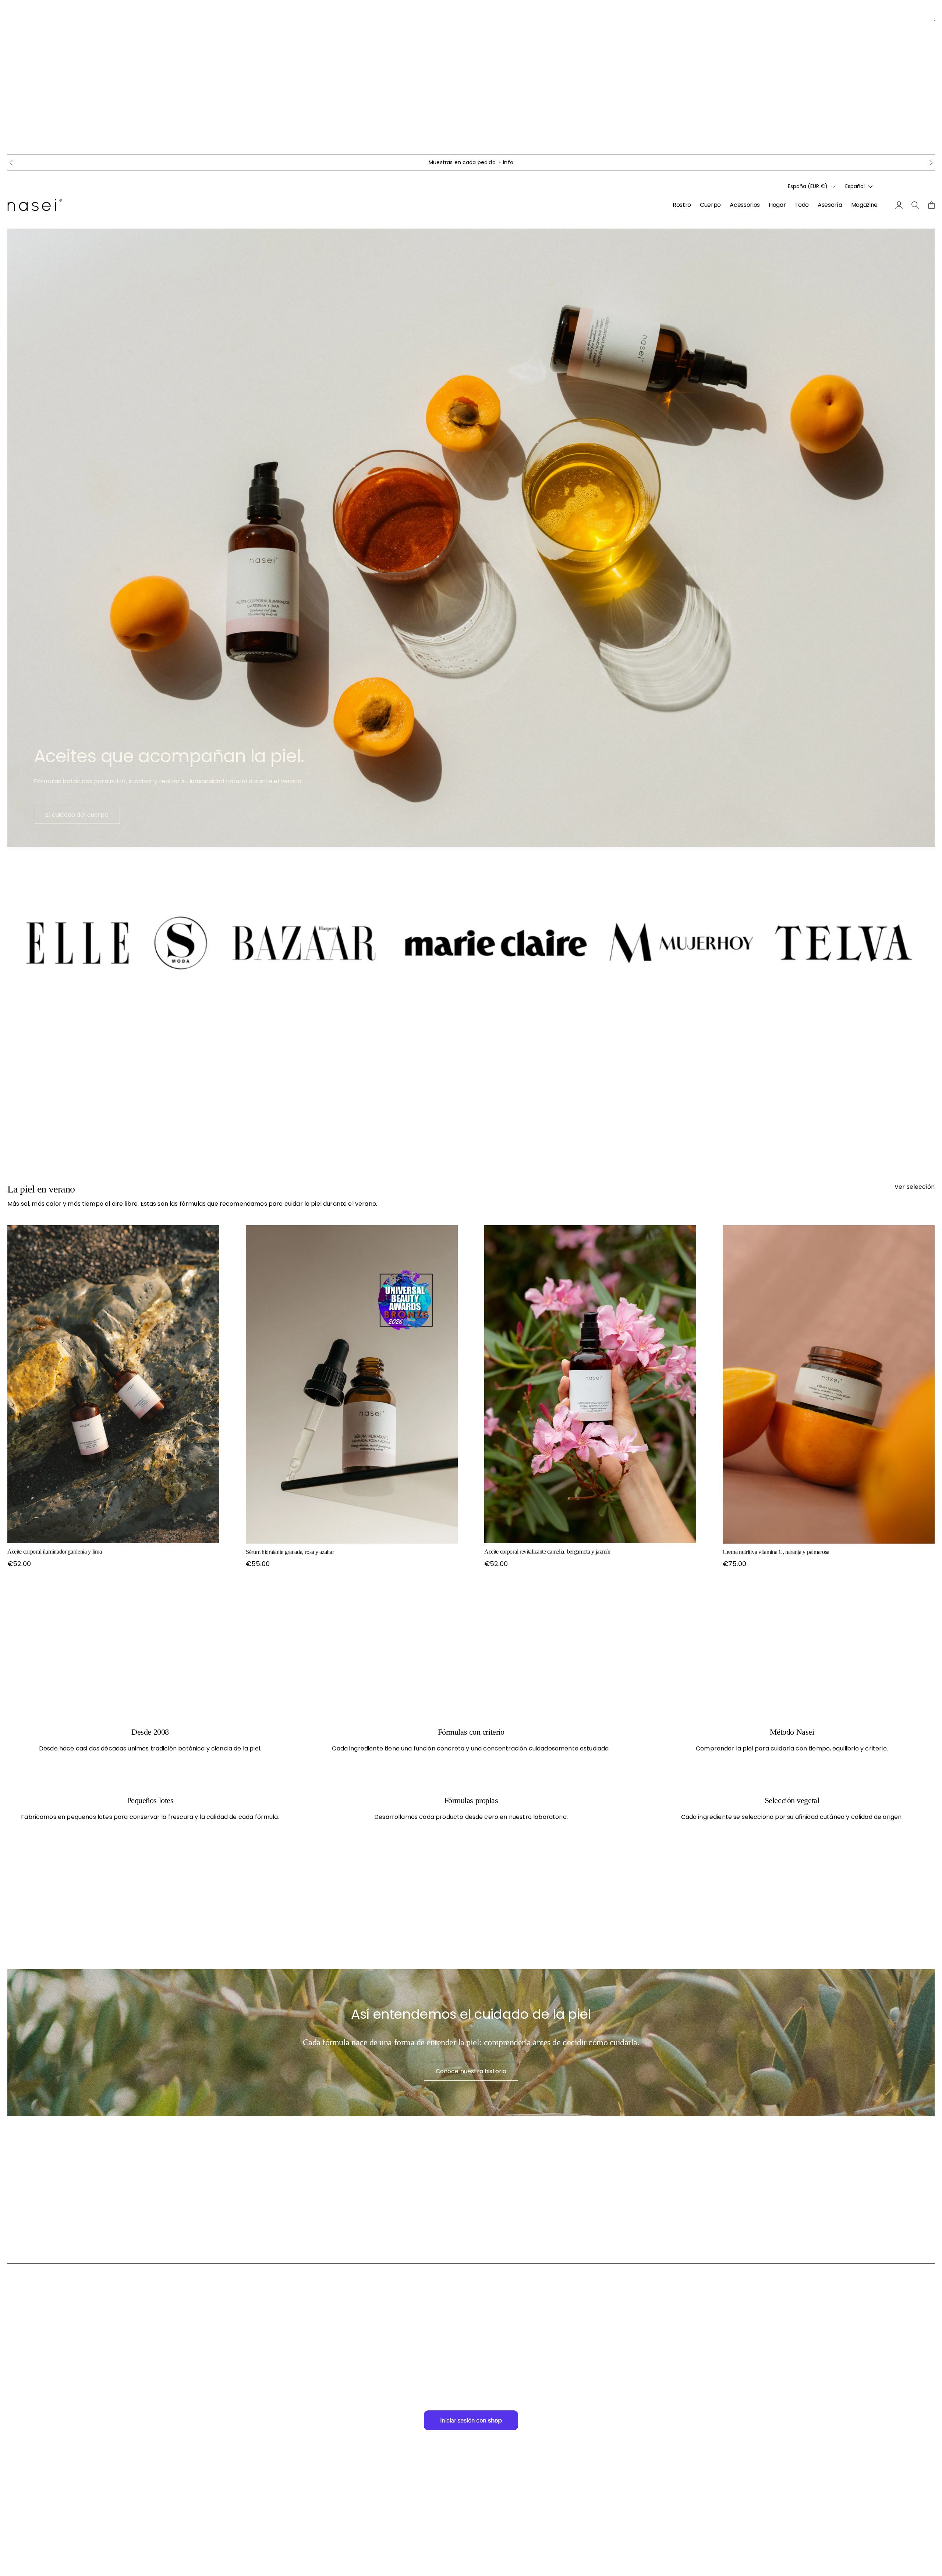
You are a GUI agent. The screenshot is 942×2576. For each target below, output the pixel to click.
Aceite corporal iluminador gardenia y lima (55, 1552)
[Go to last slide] (11, 163)
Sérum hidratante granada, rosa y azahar (290, 1552)
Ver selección (915, 1187)
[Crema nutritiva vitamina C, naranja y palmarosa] (829, 1384)
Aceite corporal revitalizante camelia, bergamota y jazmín (547, 1552)
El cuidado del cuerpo (77, 815)
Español (855, 187)
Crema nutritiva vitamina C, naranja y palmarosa (776, 1552)
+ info (506, 162)
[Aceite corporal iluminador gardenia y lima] (113, 1384)
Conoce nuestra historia (471, 2071)
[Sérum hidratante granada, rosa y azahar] (352, 1384)
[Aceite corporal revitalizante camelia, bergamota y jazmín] (590, 1384)
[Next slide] (931, 163)
